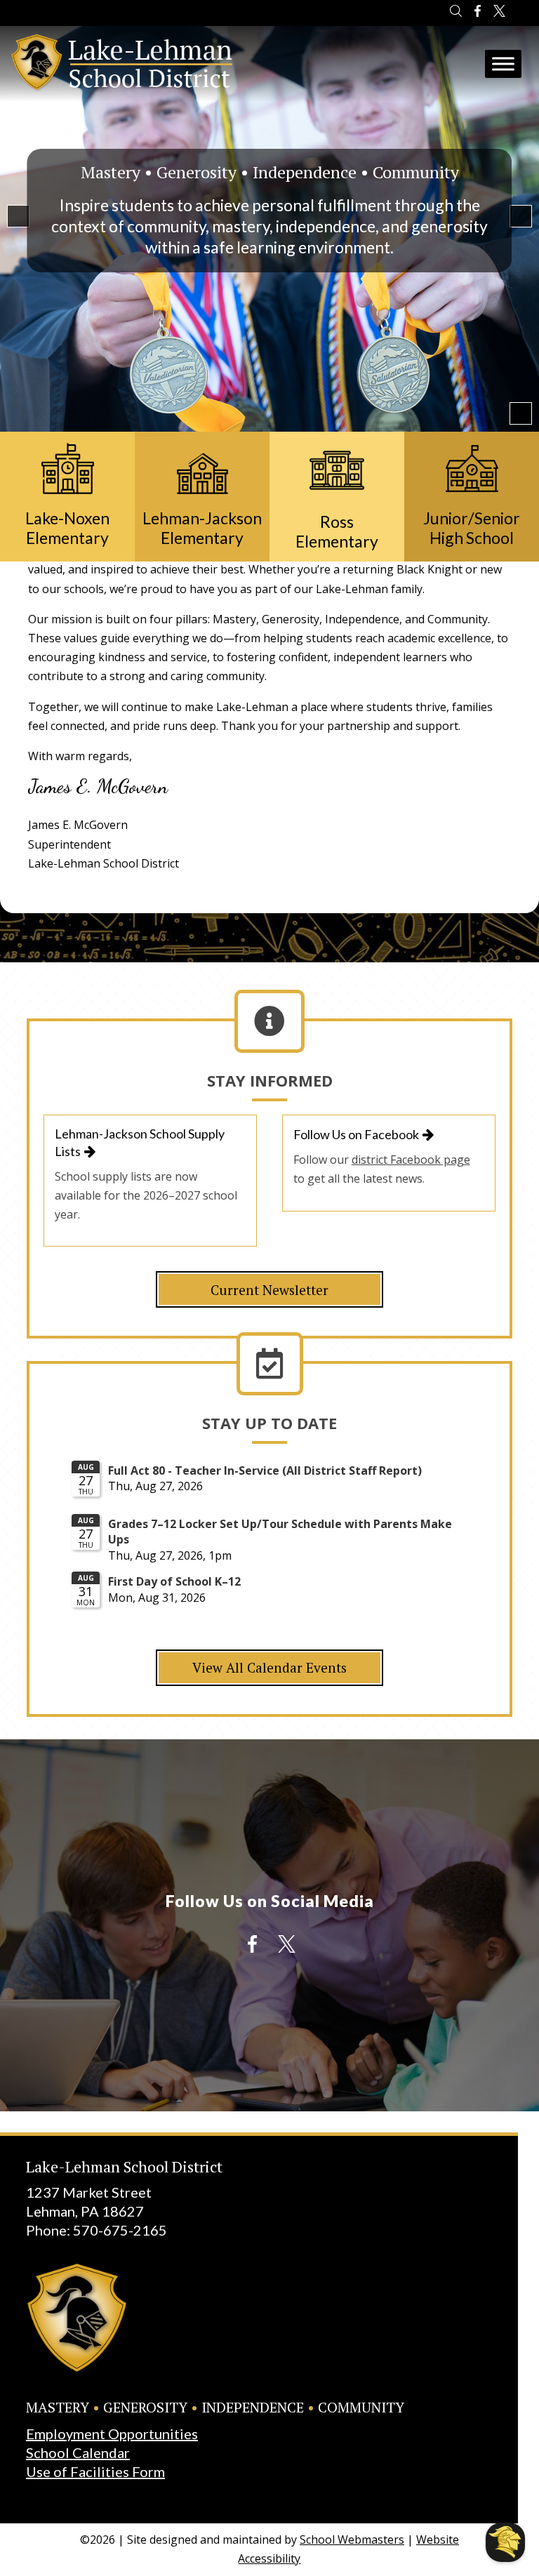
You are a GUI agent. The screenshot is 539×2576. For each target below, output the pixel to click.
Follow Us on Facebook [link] (356, 1134)
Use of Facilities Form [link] (95, 2471)
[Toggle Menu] (503, 64)
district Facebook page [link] (411, 1160)
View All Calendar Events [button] (269, 1667)
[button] (18, 216)
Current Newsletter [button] (269, 1290)
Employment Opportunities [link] (112, 2434)
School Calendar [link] (78, 2452)
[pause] (521, 413)
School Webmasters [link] (352, 2540)
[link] (456, 13)
